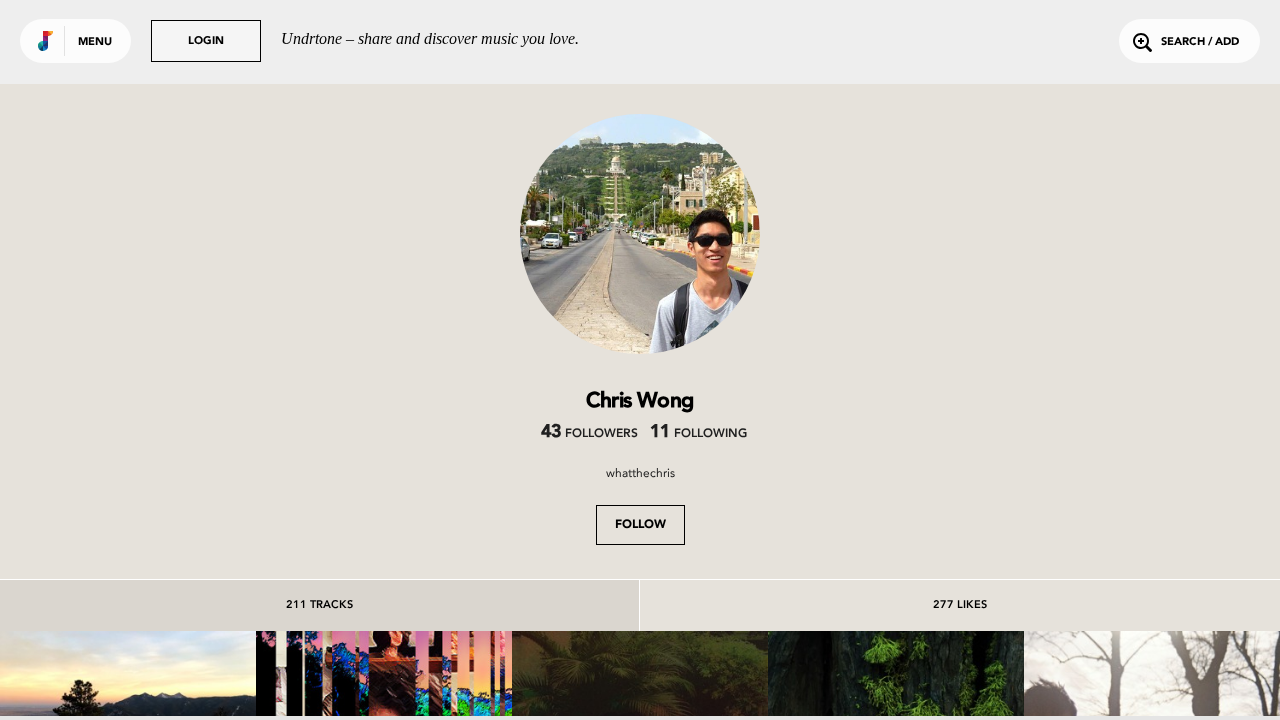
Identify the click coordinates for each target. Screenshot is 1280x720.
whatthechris (640, 473)
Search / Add (1200, 42)
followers (589, 434)
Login (206, 41)
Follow (640, 525)
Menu (95, 42)
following (698, 434)
